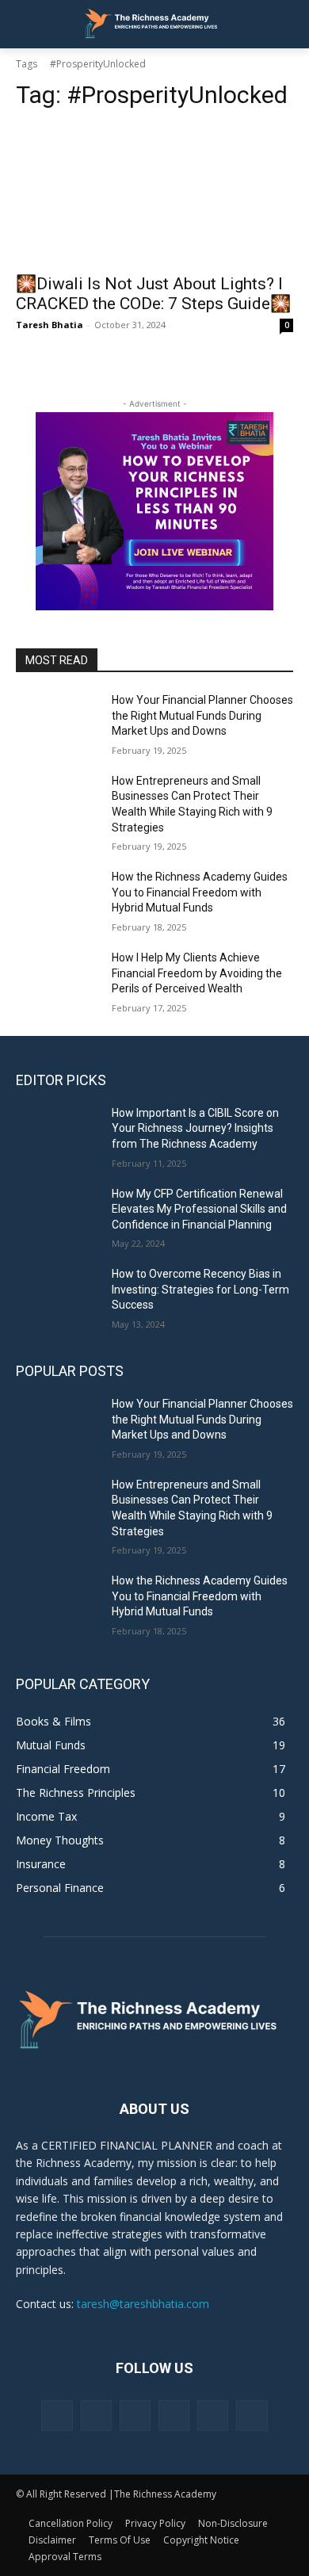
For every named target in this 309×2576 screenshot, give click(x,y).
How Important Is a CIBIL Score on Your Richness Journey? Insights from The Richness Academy (195, 1128)
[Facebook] (57, 2415)
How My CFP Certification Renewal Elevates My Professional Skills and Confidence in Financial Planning (199, 1209)
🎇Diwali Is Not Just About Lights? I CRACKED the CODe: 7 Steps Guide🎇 (153, 294)
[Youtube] (252, 2415)
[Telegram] (174, 2415)
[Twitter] (213, 2415)
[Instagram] (96, 2415)
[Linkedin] (135, 2415)
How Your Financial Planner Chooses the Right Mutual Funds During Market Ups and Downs (202, 715)
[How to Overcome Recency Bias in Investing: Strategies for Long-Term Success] (57, 1296)
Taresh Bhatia (50, 325)
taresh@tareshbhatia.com (143, 2304)
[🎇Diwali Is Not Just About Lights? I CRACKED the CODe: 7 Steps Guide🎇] (154, 195)
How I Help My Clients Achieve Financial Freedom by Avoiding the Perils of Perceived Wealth (197, 973)
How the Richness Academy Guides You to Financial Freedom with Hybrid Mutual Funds (200, 892)
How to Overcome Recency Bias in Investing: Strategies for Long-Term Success (200, 1289)
